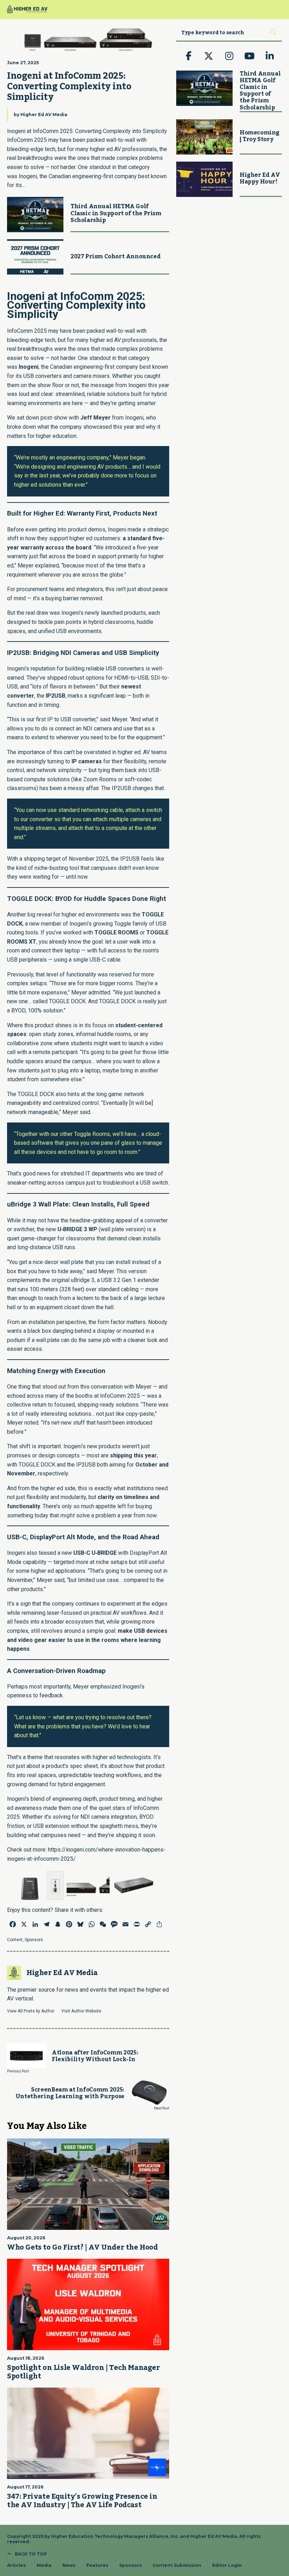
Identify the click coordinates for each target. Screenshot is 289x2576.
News (69, 2565)
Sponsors (34, 1940)
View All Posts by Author (31, 2011)
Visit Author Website (81, 2011)
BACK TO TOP (31, 2554)
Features (97, 2565)
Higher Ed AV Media (44, 115)
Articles (16, 2565)
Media (44, 2565)
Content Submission (177, 2565)
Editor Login (227, 2565)
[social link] (189, 56)
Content (15, 1940)
